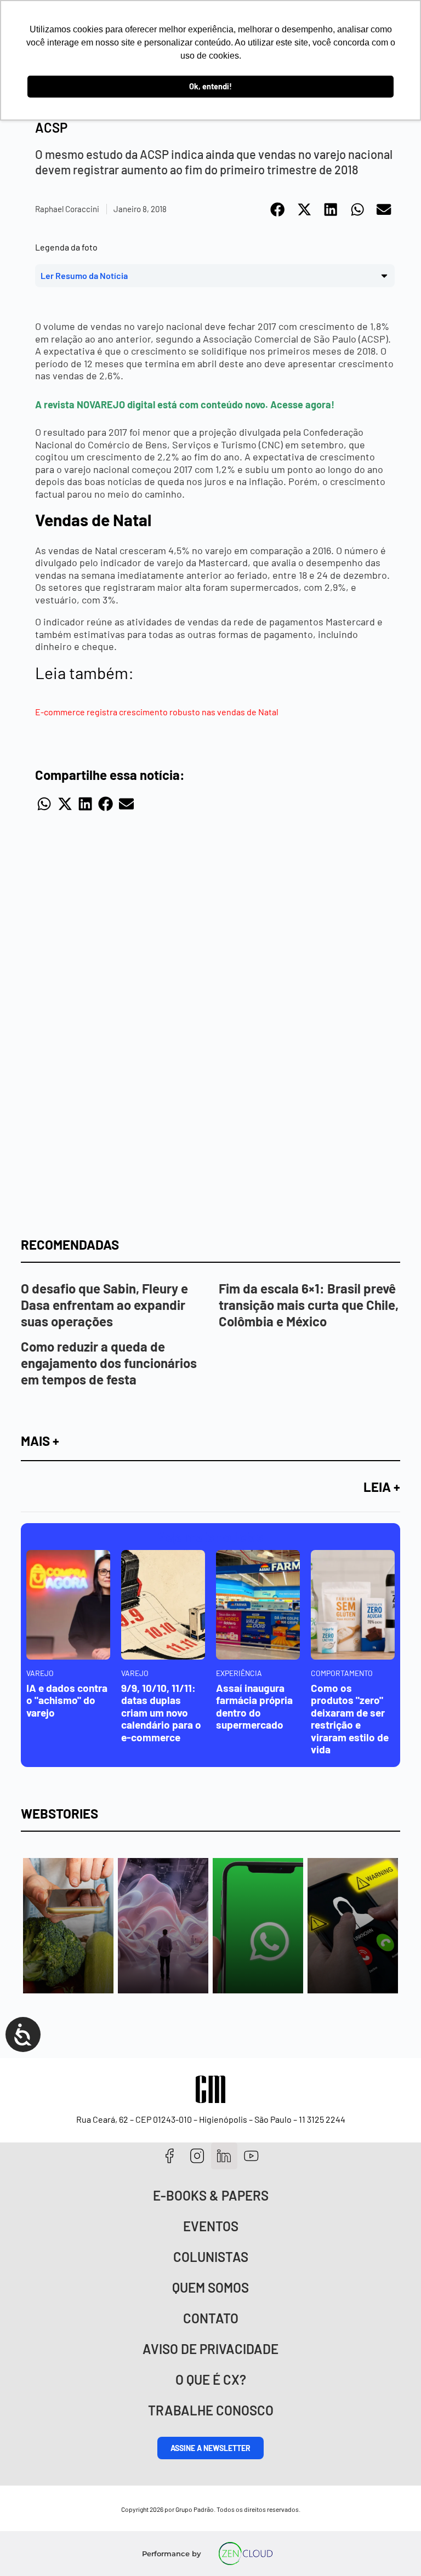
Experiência (239, 1673)
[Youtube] (251, 2156)
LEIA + (382, 1487)
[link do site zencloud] (246, 2554)
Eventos (211, 2226)
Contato (211, 2318)
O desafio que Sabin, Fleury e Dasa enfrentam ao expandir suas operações (104, 1305)
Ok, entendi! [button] (210, 86)
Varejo (40, 1673)
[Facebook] (170, 2156)
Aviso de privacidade (210, 2349)
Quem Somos (210, 2287)
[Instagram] (197, 2156)
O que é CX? (211, 2380)
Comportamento (342, 1673)
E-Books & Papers (211, 2195)
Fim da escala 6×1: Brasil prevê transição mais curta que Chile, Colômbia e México (309, 1305)
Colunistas (211, 2257)
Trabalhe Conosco (211, 2410)
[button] (278, 209)
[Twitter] (224, 2156)
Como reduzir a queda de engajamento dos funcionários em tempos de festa (109, 1363)
